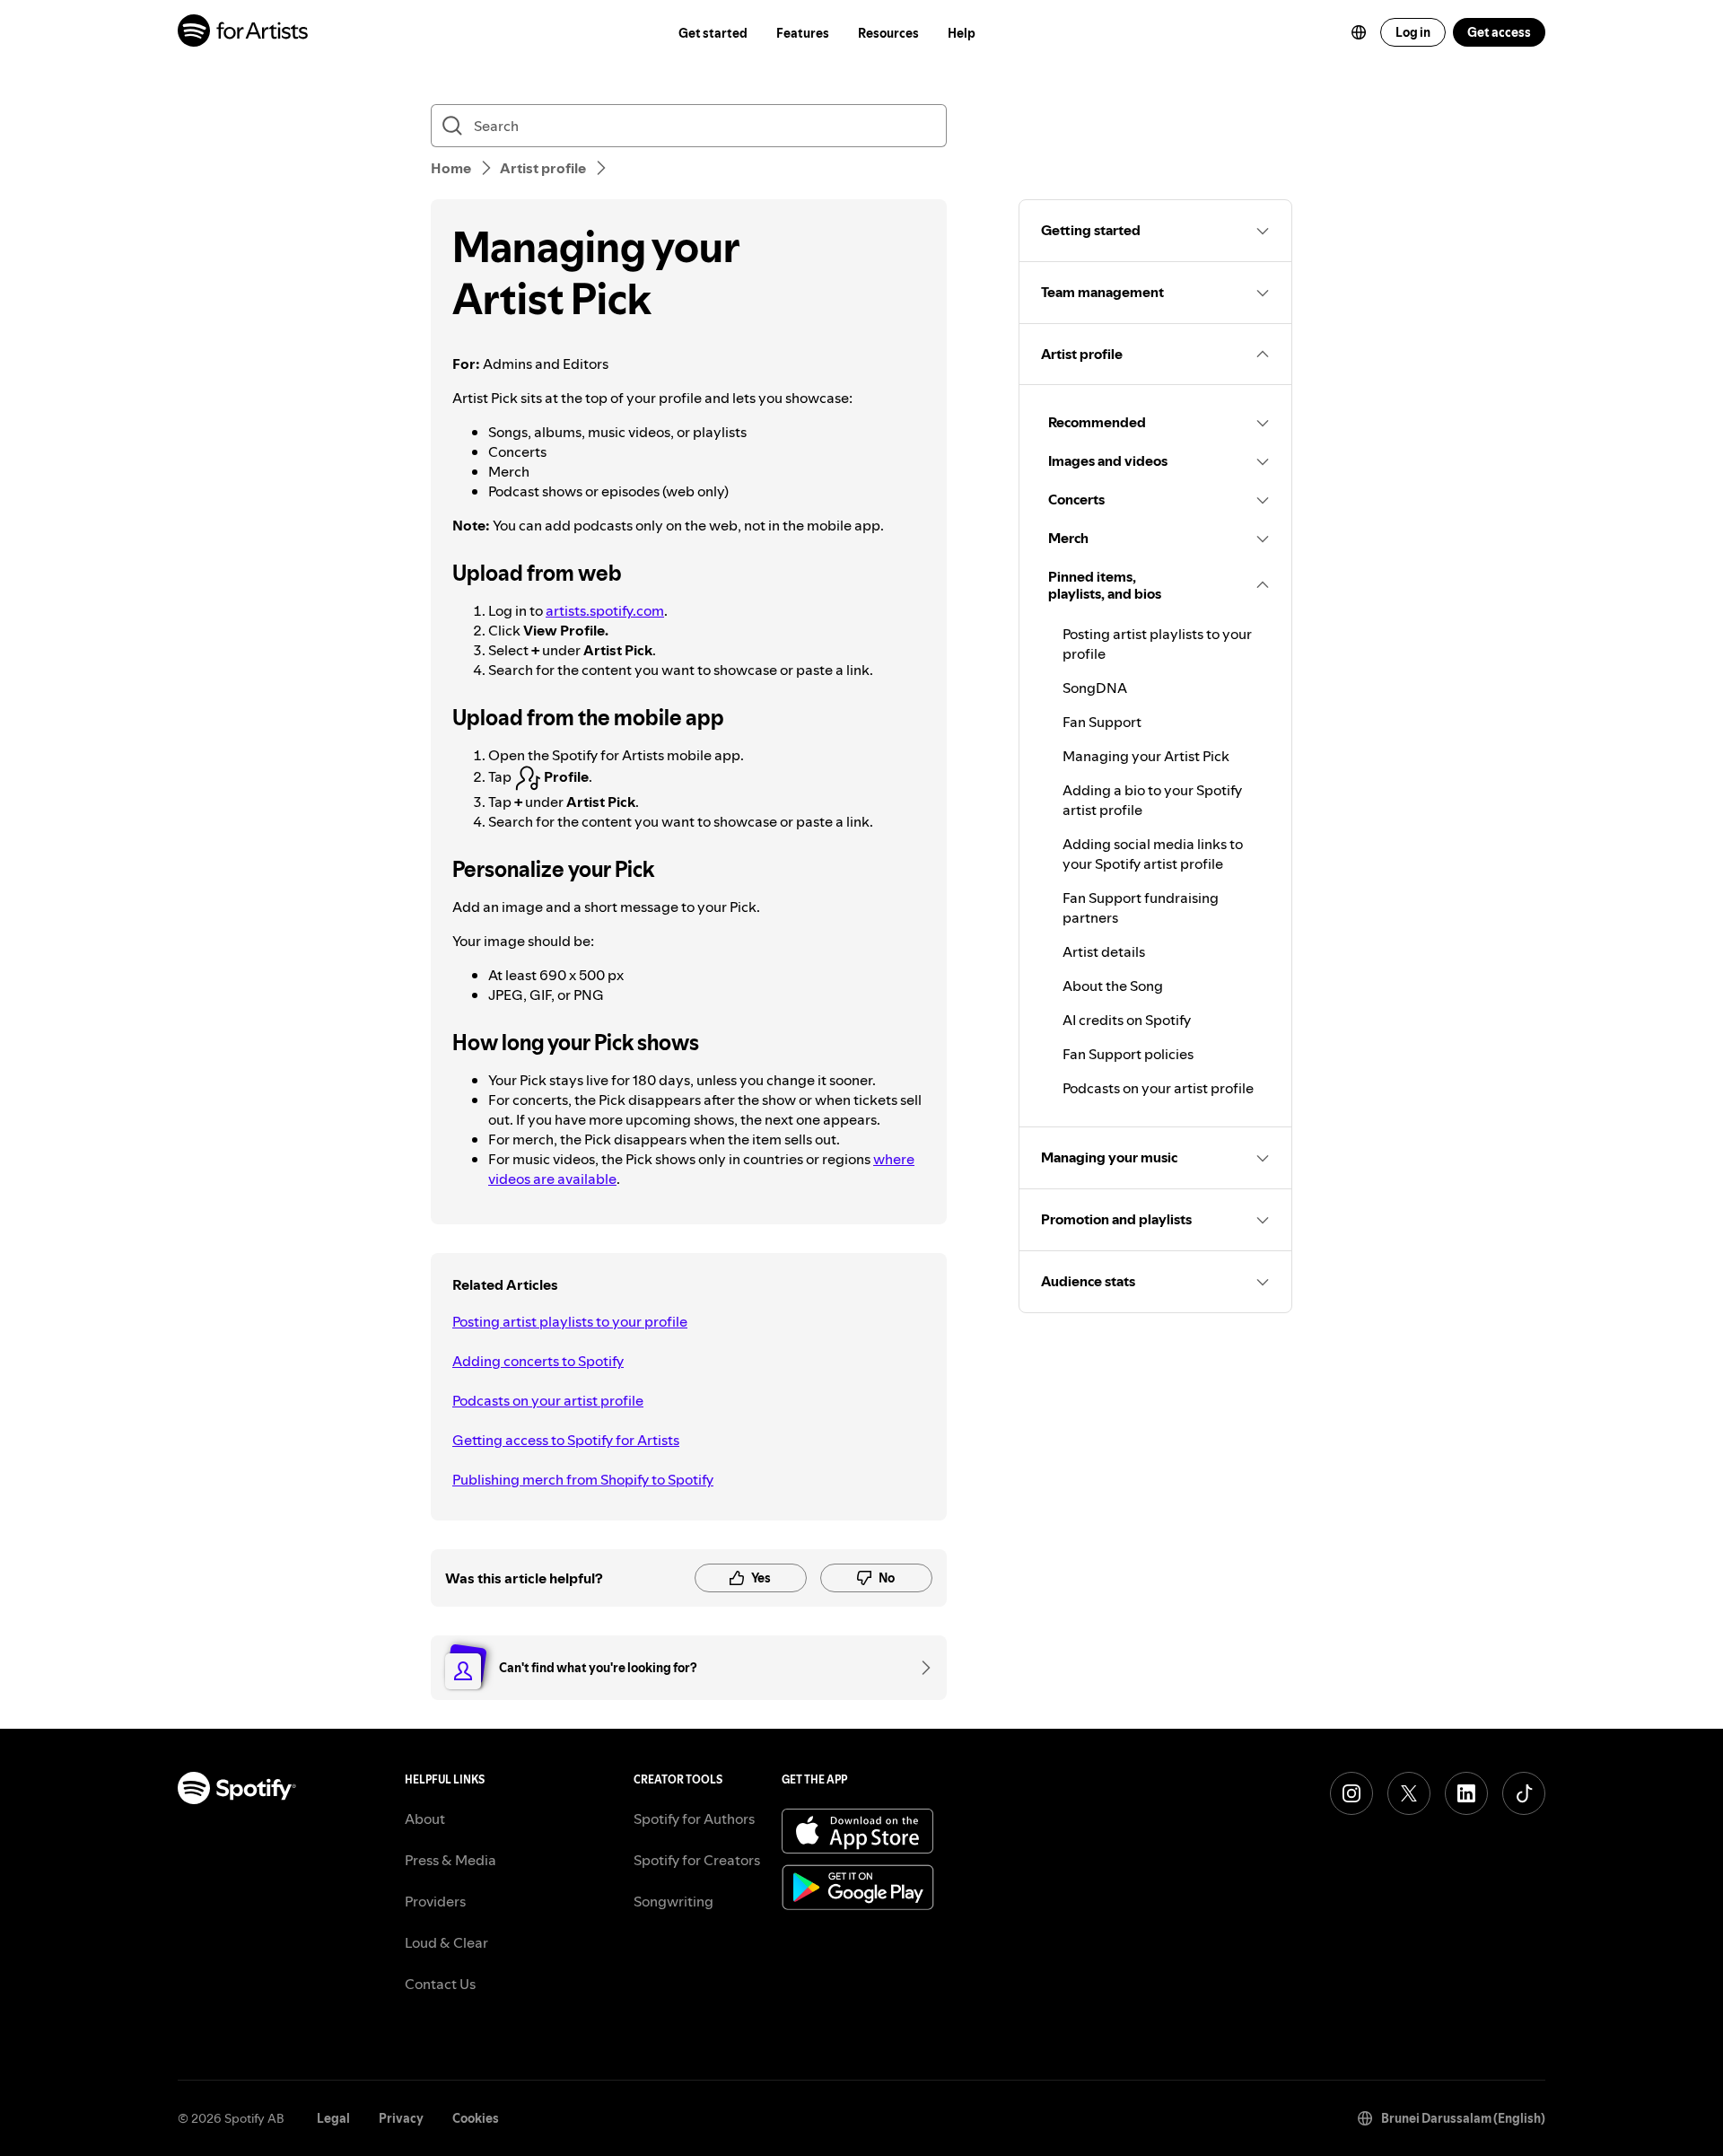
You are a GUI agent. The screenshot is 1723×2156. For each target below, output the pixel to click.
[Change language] (1359, 32)
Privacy (401, 2118)
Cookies (476, 2118)
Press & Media (450, 1860)
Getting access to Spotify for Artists (566, 1440)
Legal (333, 2118)
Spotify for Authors (694, 1819)
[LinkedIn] (1466, 1793)
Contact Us (440, 1984)
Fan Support (1102, 722)
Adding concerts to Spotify (538, 1361)
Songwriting (673, 1901)
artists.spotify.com (605, 610)
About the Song (1113, 986)
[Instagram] (1351, 1793)
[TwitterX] (1409, 1793)
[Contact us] (920, 1668)
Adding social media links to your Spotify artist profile (1153, 854)
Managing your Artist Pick (1146, 756)
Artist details (1104, 951)
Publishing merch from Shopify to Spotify (583, 1479)
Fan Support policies (1128, 1054)
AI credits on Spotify (1127, 1020)
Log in (1413, 32)
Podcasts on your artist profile (548, 1400)
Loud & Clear (446, 1942)
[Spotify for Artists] (244, 33)
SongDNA (1095, 688)
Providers (435, 1901)
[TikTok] (1524, 1793)
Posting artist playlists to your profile (570, 1321)
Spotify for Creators (697, 1860)
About (425, 1819)
